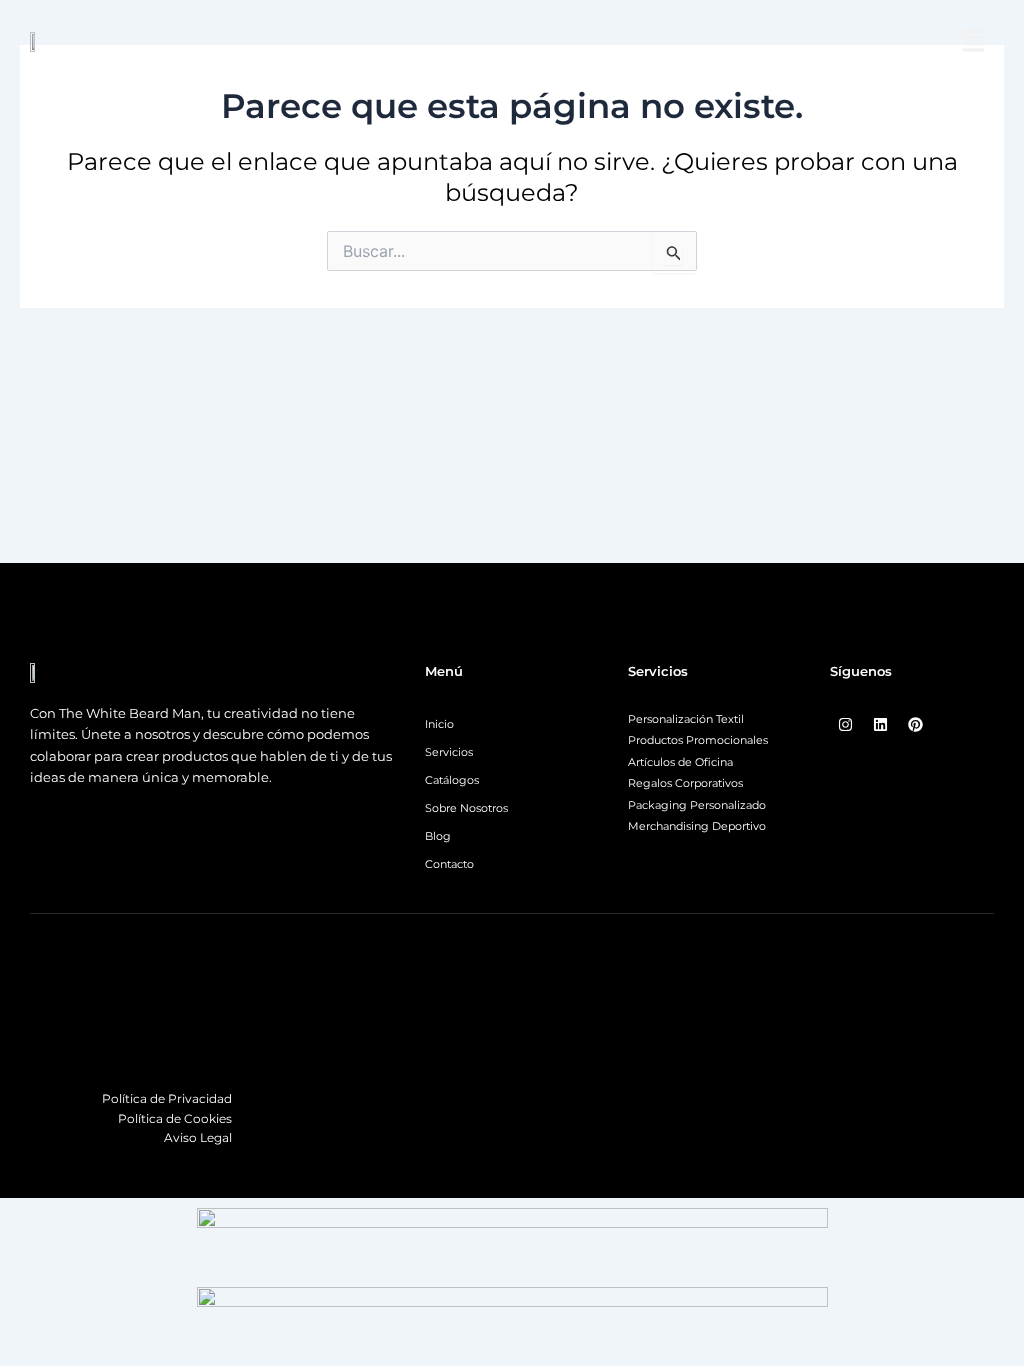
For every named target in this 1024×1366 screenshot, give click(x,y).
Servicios (449, 752)
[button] (974, 42)
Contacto (449, 864)
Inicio (439, 724)
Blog (438, 836)
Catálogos (452, 780)
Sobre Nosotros (466, 808)
